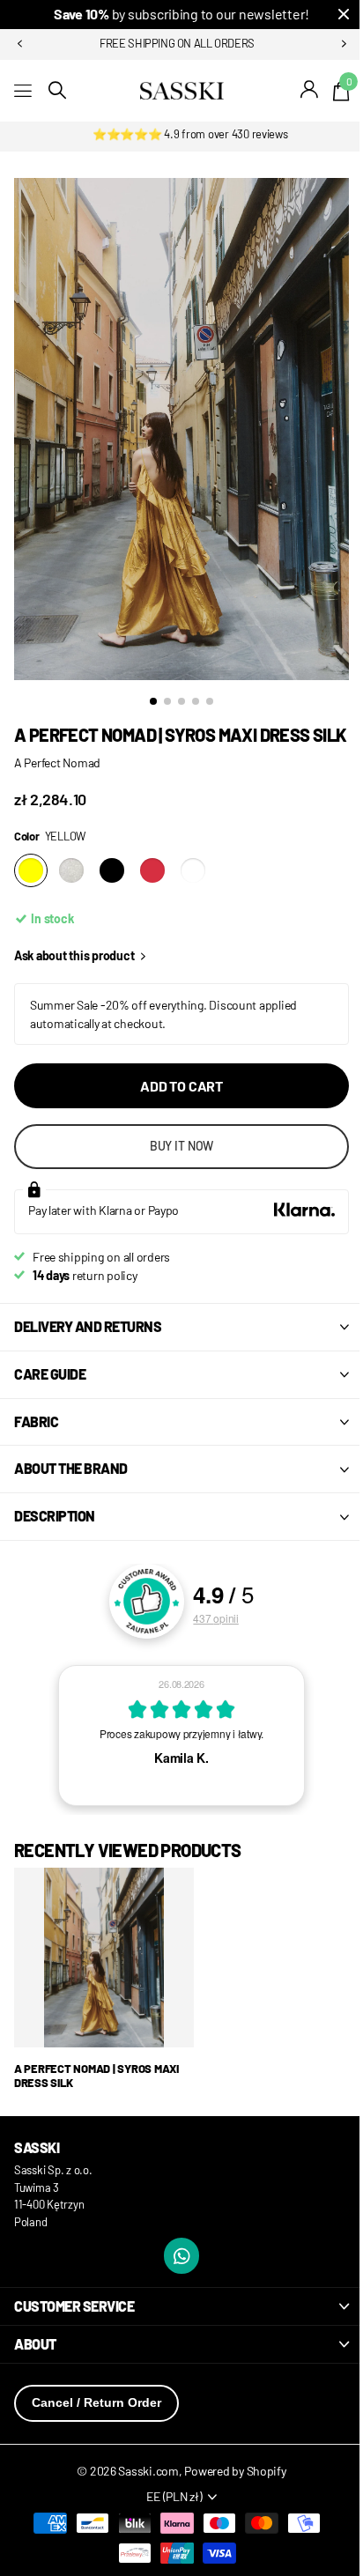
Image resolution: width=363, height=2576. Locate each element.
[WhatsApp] (175, 2274)
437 (209, 1636)
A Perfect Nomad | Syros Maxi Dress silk (96, 2095)
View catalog (24, 90)
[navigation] (19, 44)
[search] (57, 90)
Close (330, 15)
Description (55, 1534)
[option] (181, 1754)
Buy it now (175, 1164)
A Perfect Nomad (57, 781)
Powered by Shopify (229, 2489)
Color (50, 855)
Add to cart (174, 1104)
